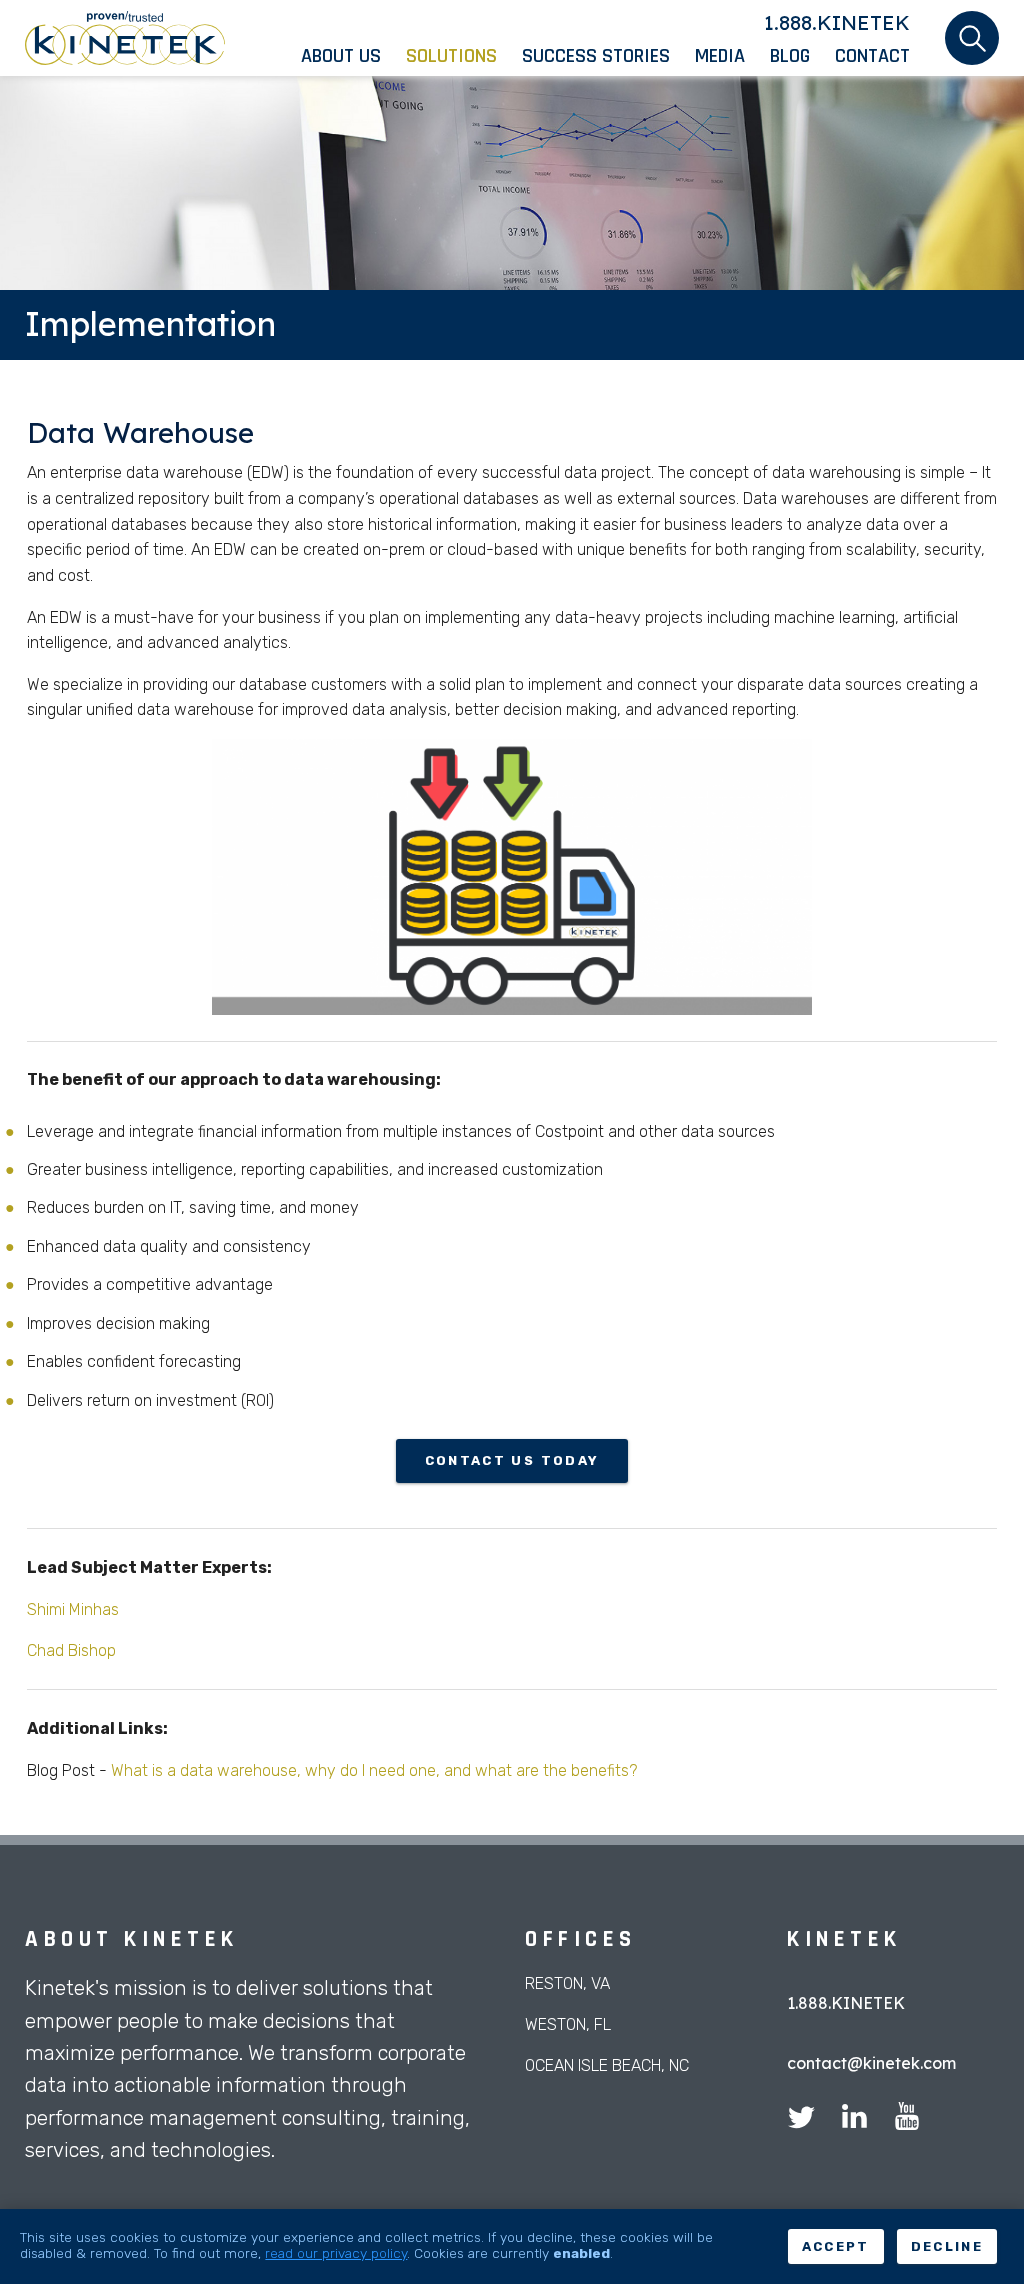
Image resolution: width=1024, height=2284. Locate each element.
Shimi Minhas (73, 1609)
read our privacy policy (336, 2253)
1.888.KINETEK (837, 22)
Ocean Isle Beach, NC (607, 2065)
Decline (947, 2246)
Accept (836, 2246)
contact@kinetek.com (871, 2063)
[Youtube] (907, 2119)
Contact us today (512, 1460)
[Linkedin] (854, 2119)
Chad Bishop (71, 1650)
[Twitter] (801, 2119)
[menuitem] (353, 56)
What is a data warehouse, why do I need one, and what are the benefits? (374, 1770)
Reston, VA (567, 1983)
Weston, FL (568, 2024)
